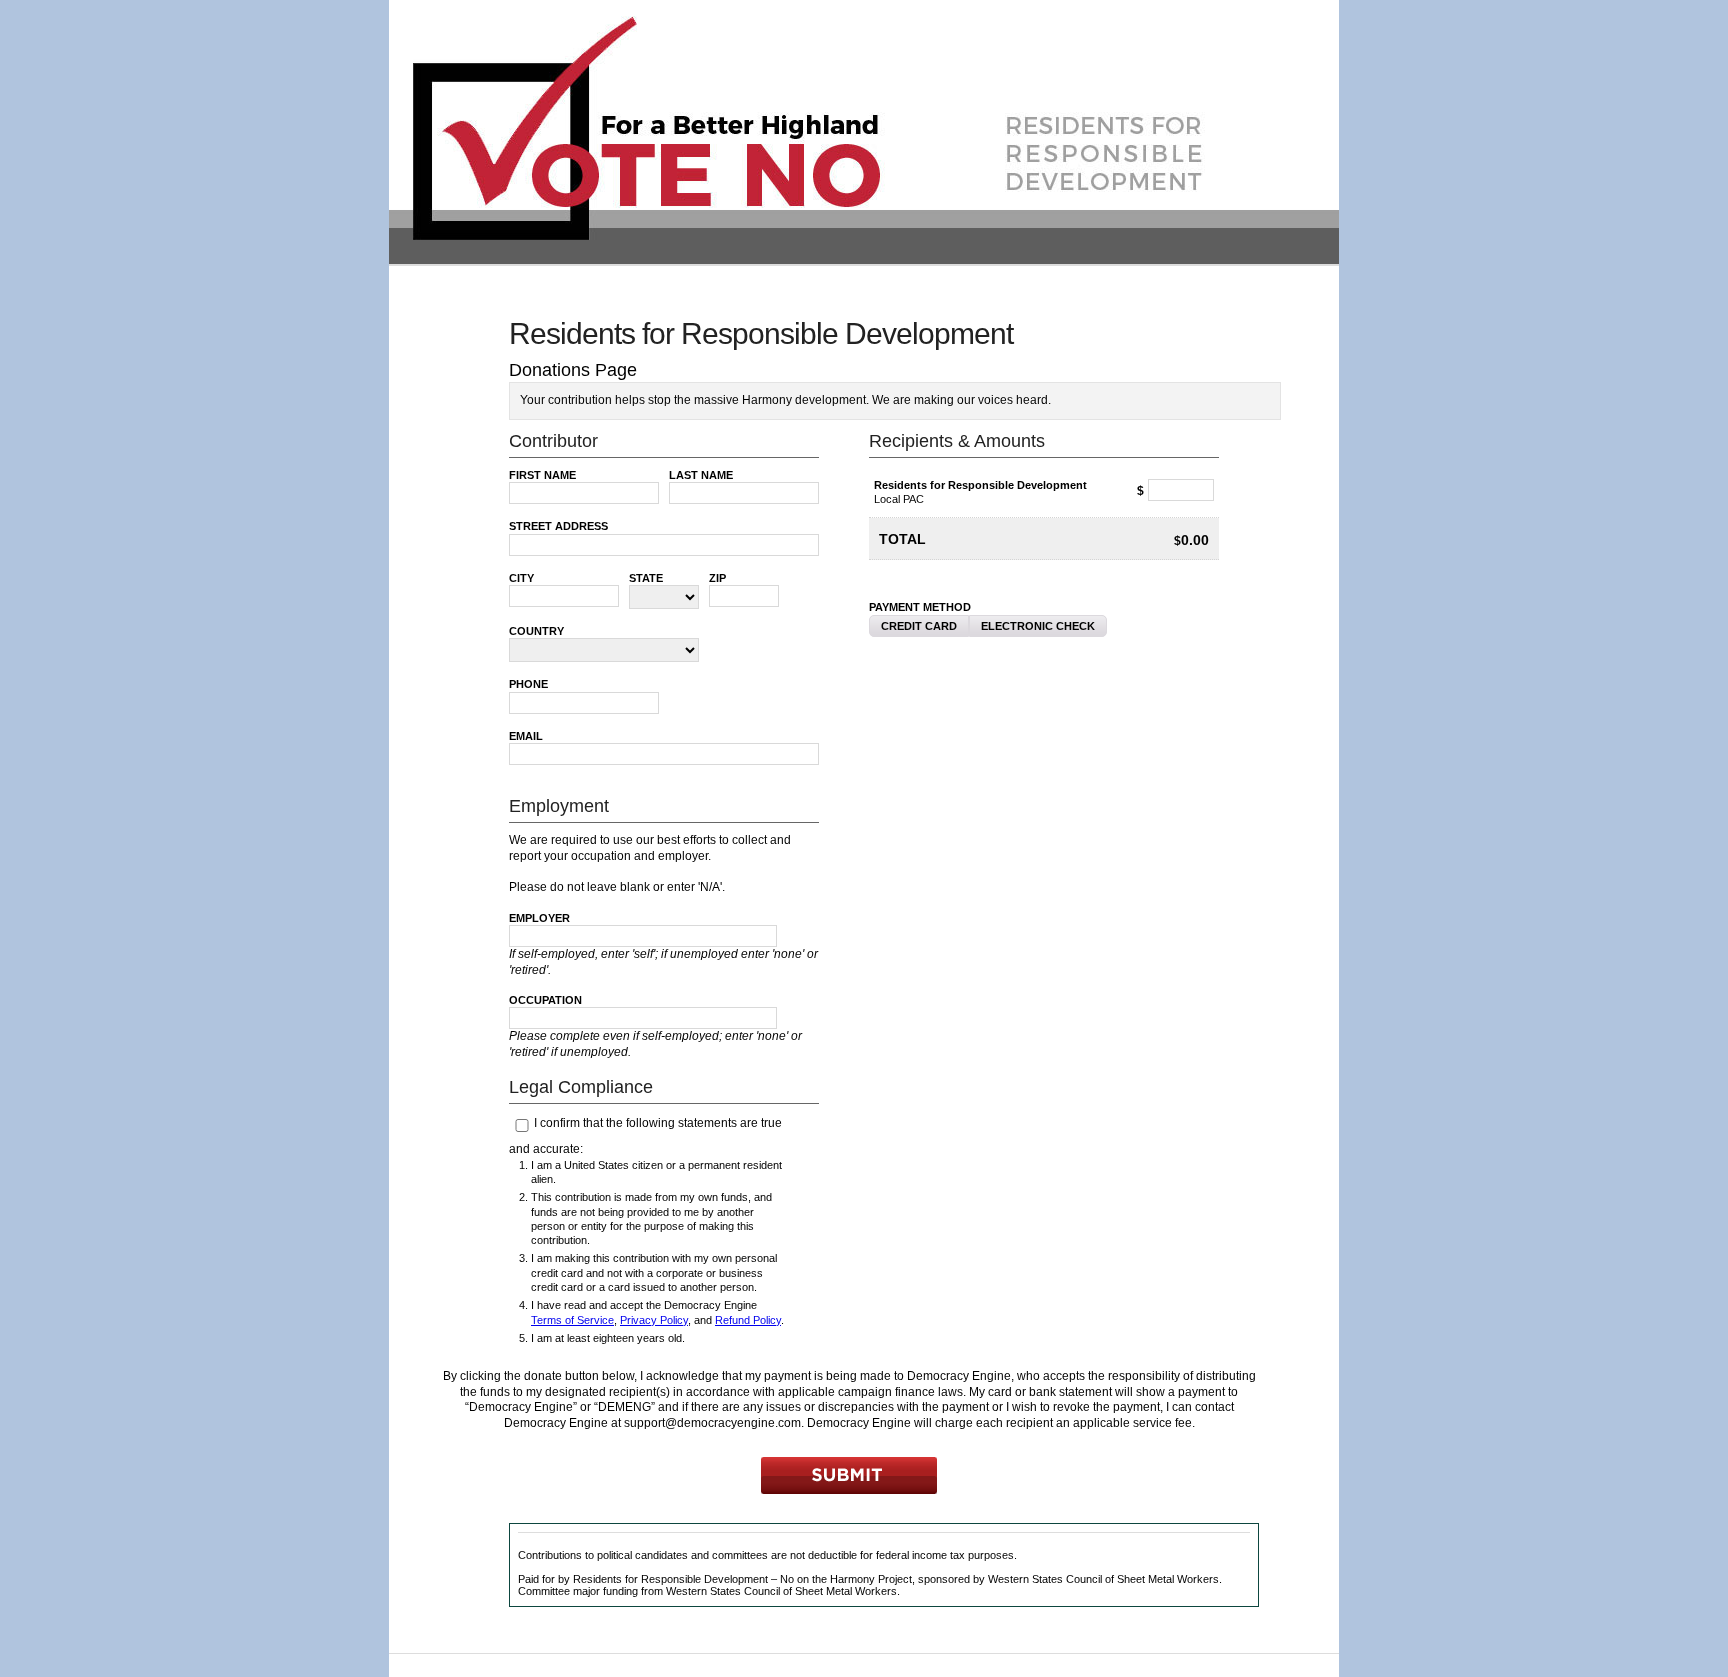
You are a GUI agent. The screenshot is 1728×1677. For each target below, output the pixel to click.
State (646, 578)
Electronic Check (1038, 626)
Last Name (701, 475)
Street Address (558, 526)
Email (526, 736)
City (521, 578)
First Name (542, 475)
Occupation (545, 1000)
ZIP (717, 578)
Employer (539, 918)
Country (536, 631)
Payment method (920, 607)
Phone (528, 684)
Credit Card (919, 626)
